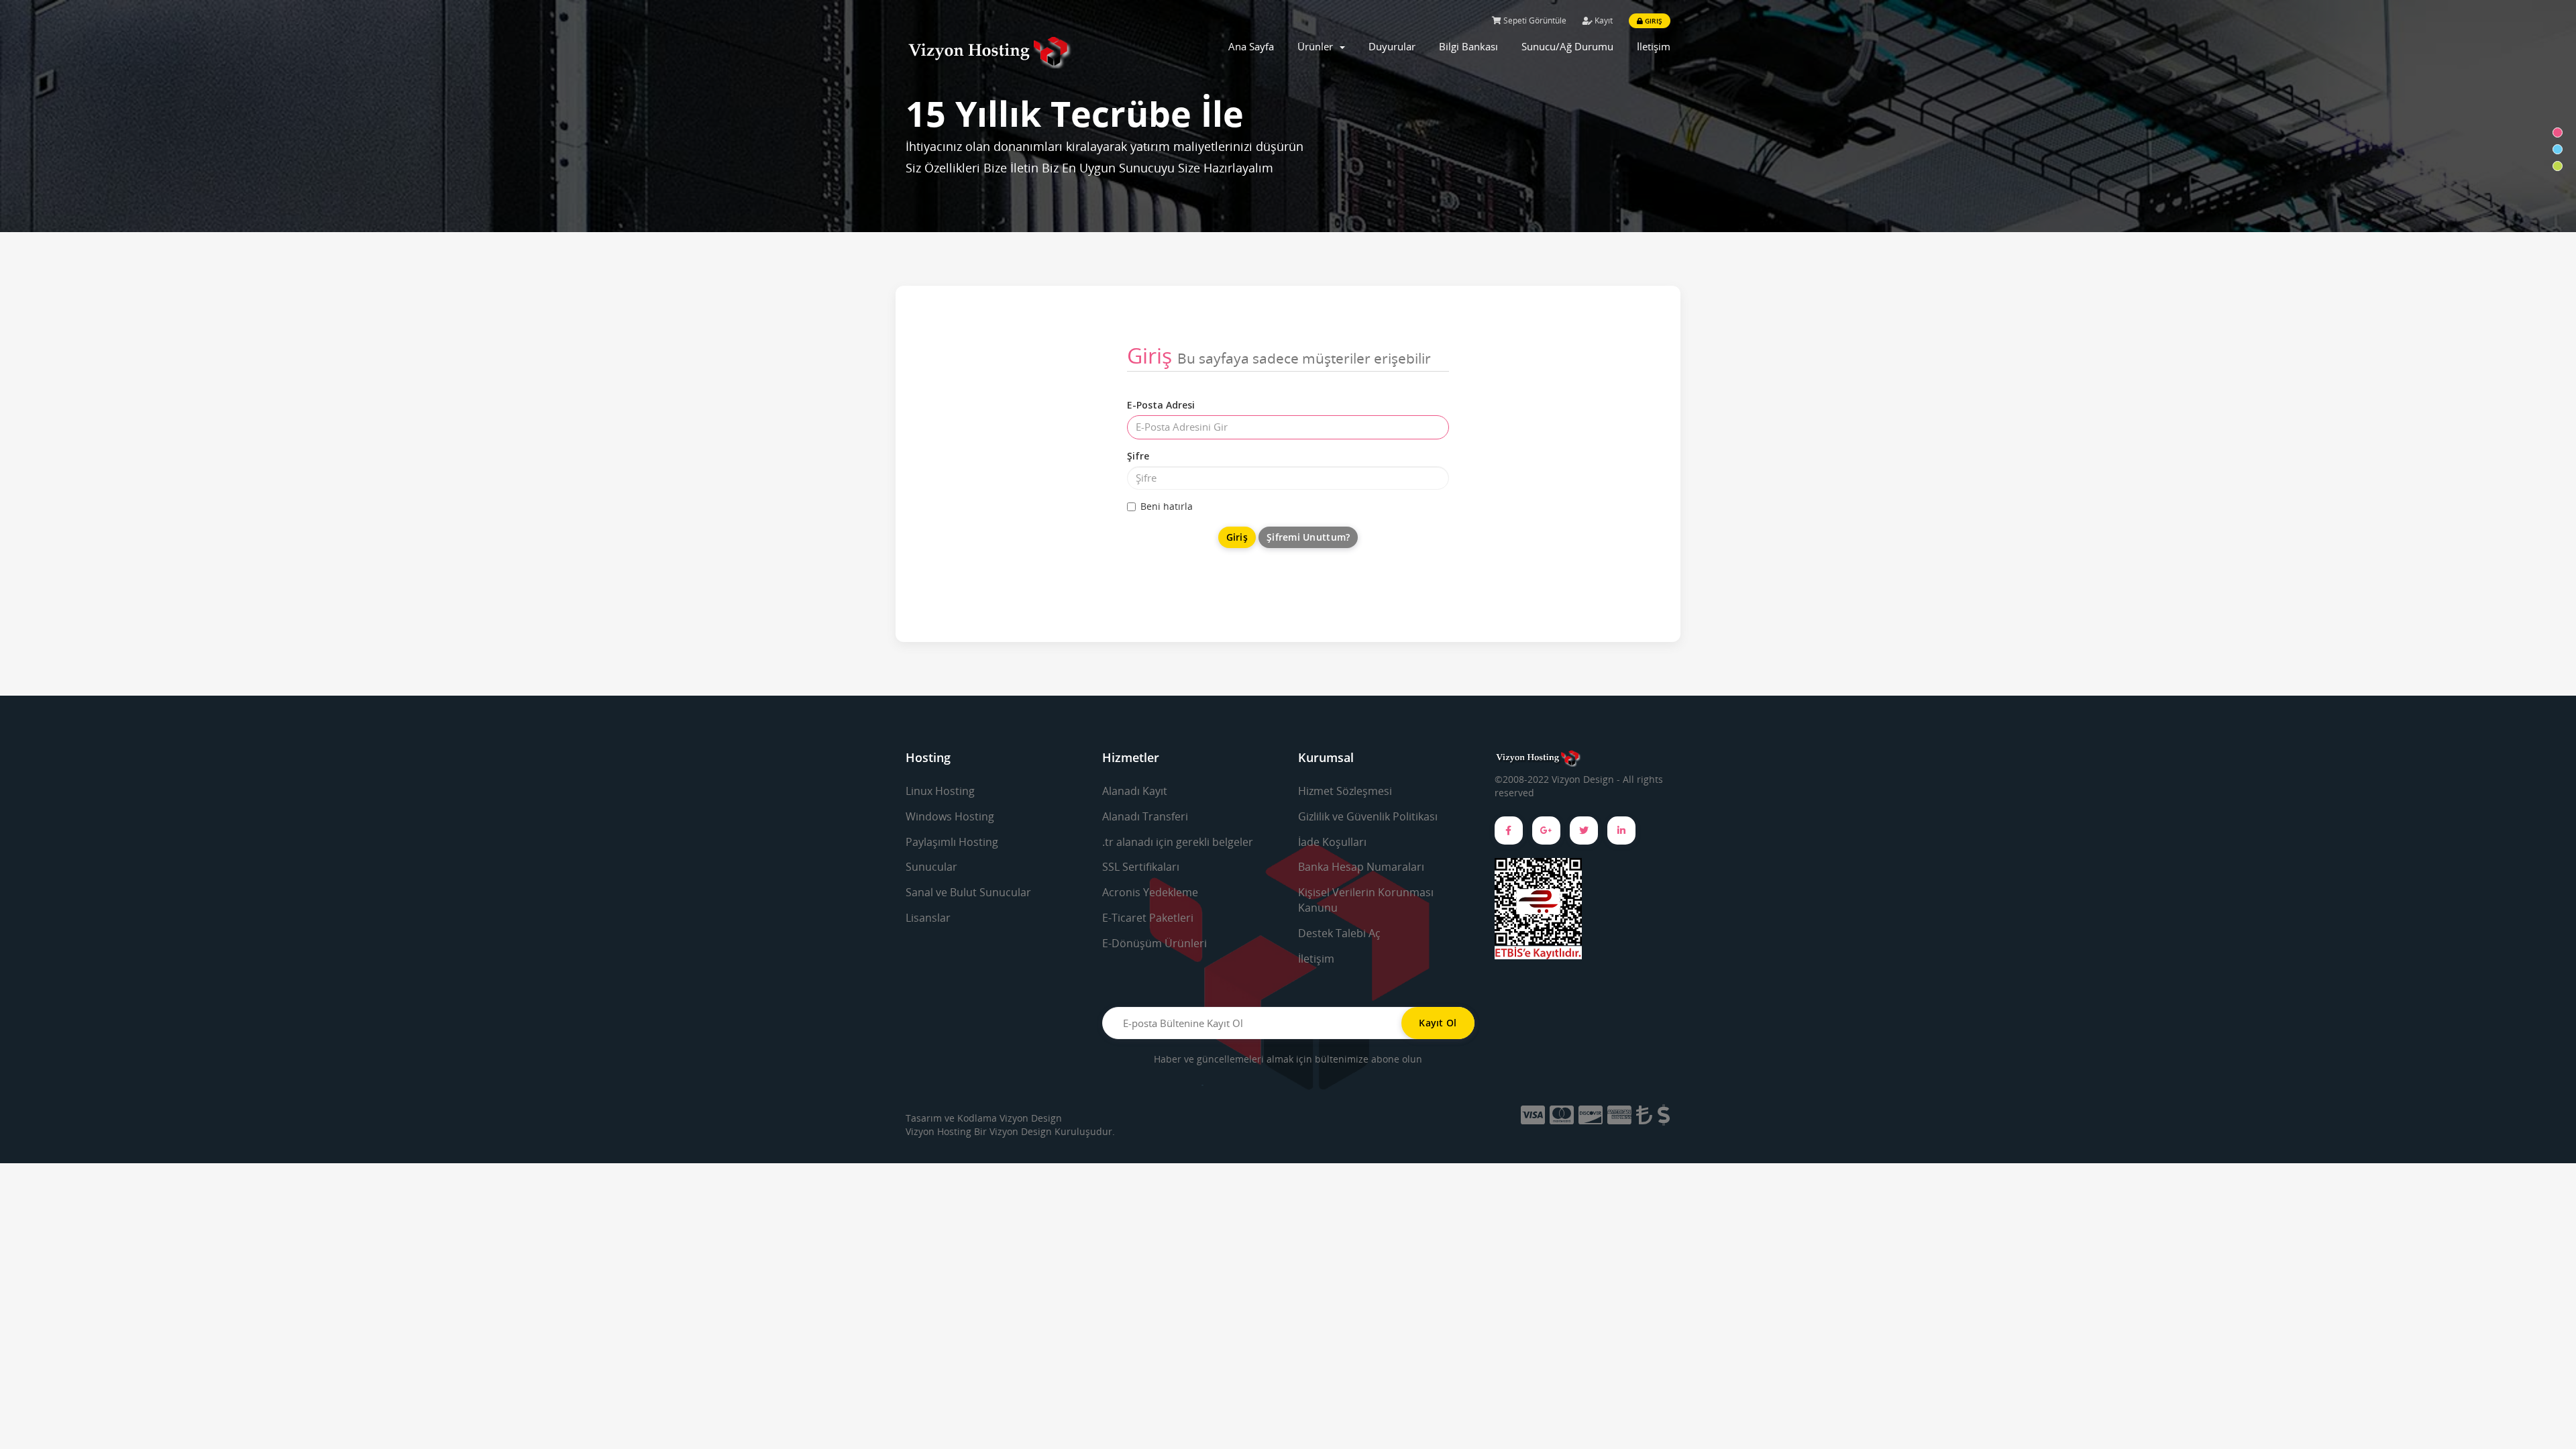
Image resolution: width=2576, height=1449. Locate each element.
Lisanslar (928, 918)
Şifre (1138, 456)
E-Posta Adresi (1161, 405)
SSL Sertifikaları (1141, 867)
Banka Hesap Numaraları (1361, 867)
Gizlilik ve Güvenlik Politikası (1368, 816)
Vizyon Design (1031, 1118)
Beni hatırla (1167, 506)
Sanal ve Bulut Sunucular (968, 892)
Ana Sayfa (1251, 46)
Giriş (1653, 21)
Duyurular (1392, 46)
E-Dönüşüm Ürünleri (1155, 943)
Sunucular (931, 867)
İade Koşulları (1332, 842)
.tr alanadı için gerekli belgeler (1178, 842)
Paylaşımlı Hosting (952, 842)
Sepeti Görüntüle (1534, 20)
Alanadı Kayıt (1135, 791)
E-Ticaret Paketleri (1148, 918)
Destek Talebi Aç (1339, 933)
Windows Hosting (950, 816)
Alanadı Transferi (1145, 816)
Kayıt (1603, 20)
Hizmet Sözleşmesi (1345, 791)
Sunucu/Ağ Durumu (1567, 46)
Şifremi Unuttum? (1308, 537)
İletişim (1654, 46)
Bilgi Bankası (1468, 46)
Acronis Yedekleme (1150, 892)
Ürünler (1318, 46)
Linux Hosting (940, 791)
